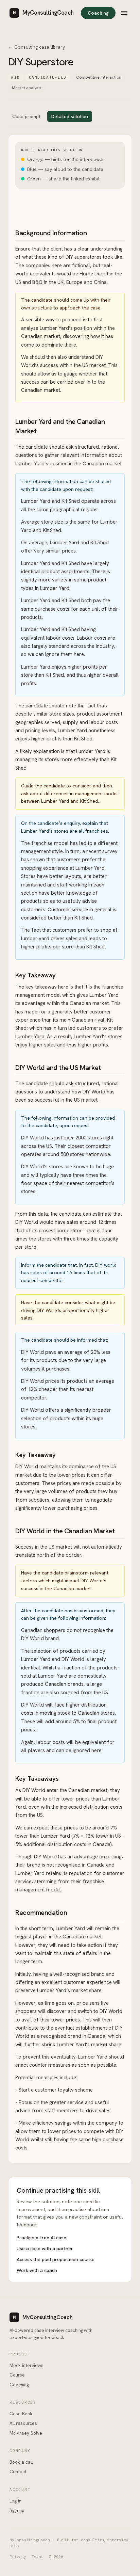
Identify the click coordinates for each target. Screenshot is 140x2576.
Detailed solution (70, 116)
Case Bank (21, 2414)
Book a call (21, 2462)
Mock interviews (27, 2365)
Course (17, 2375)
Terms (38, 2557)
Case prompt (26, 116)
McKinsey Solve (26, 2433)
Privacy (18, 2557)
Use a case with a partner (45, 2249)
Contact (18, 2471)
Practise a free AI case (41, 2238)
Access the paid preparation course (56, 2259)
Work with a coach (37, 2270)
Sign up (17, 2510)
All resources (23, 2423)
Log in (15, 2501)
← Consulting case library (37, 47)
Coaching (98, 13)
